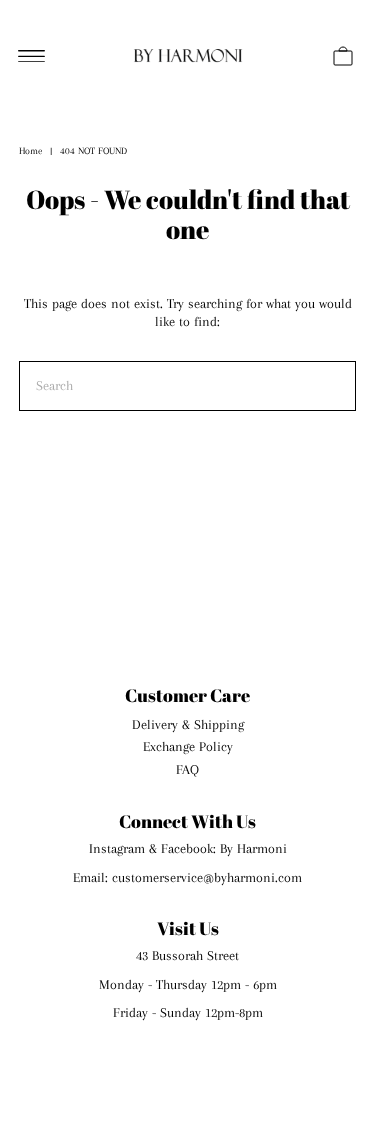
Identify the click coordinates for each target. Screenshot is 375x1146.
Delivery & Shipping (188, 724)
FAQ (187, 769)
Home (30, 150)
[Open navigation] (31, 55)
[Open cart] (343, 55)
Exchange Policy (188, 746)
